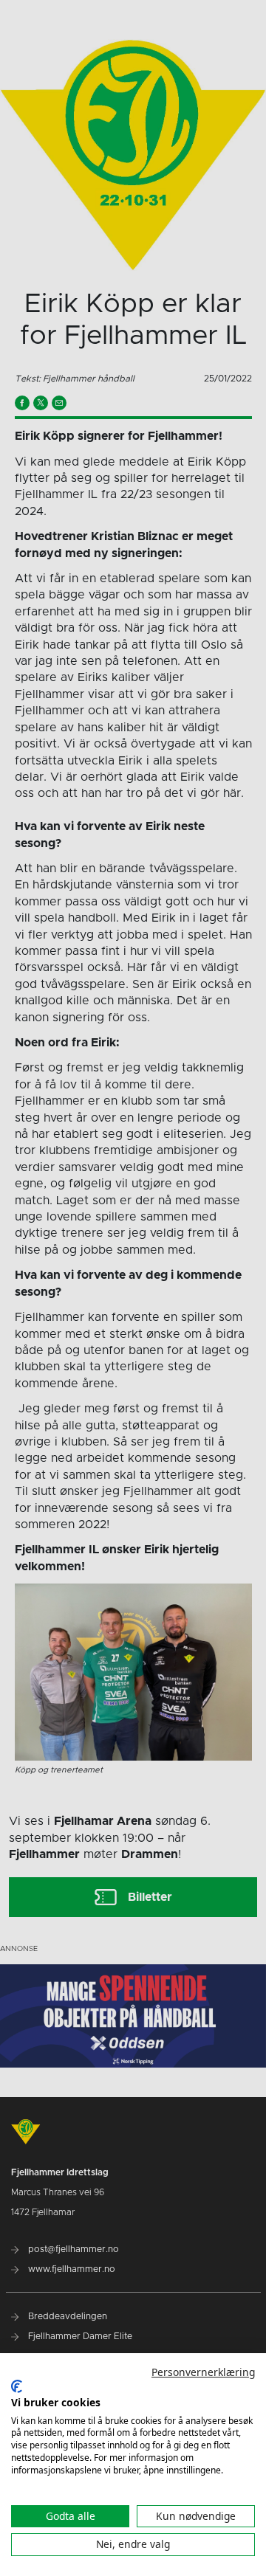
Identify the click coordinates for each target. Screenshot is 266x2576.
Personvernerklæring (203, 2372)
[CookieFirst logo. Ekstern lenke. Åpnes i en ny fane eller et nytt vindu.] (17, 2386)
